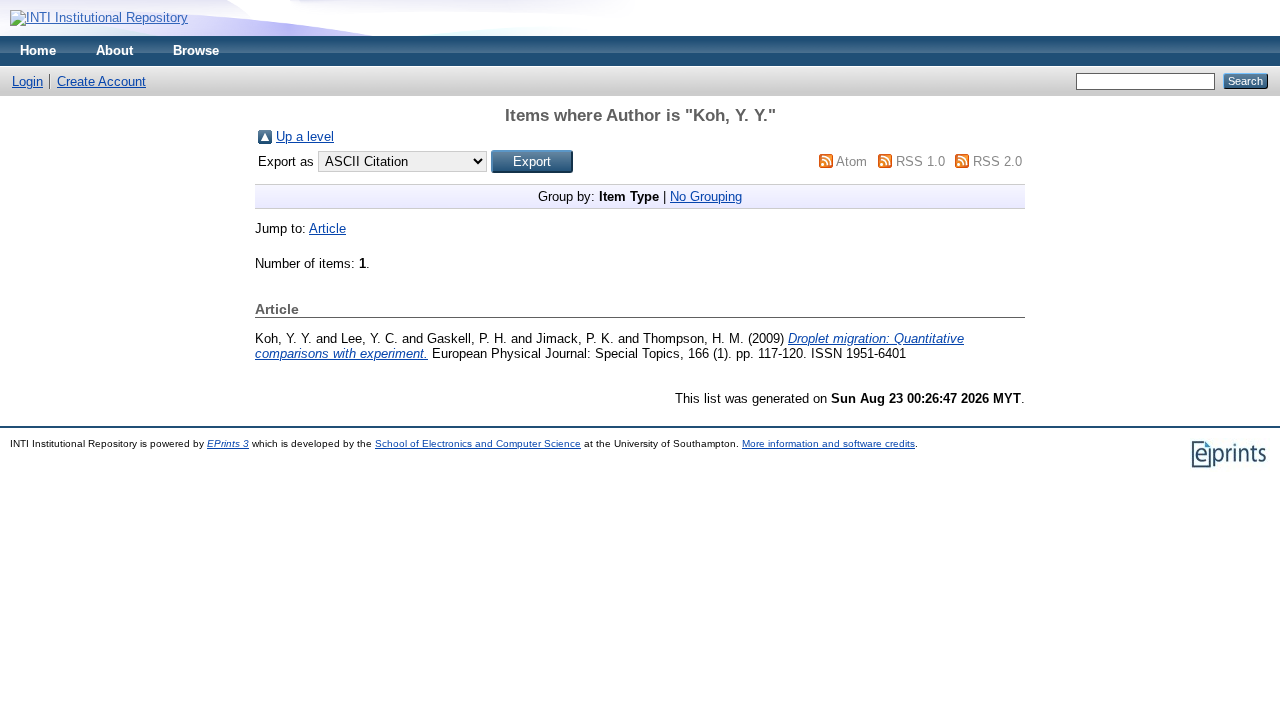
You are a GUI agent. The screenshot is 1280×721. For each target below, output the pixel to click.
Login (27, 81)
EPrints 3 (228, 443)
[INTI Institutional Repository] (99, 17)
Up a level (305, 136)
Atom (851, 161)
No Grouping (706, 196)
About (114, 50)
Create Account (101, 81)
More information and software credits (828, 443)
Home (38, 50)
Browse (196, 50)
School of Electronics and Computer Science (478, 443)
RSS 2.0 (997, 161)
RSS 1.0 (920, 161)
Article (327, 228)
